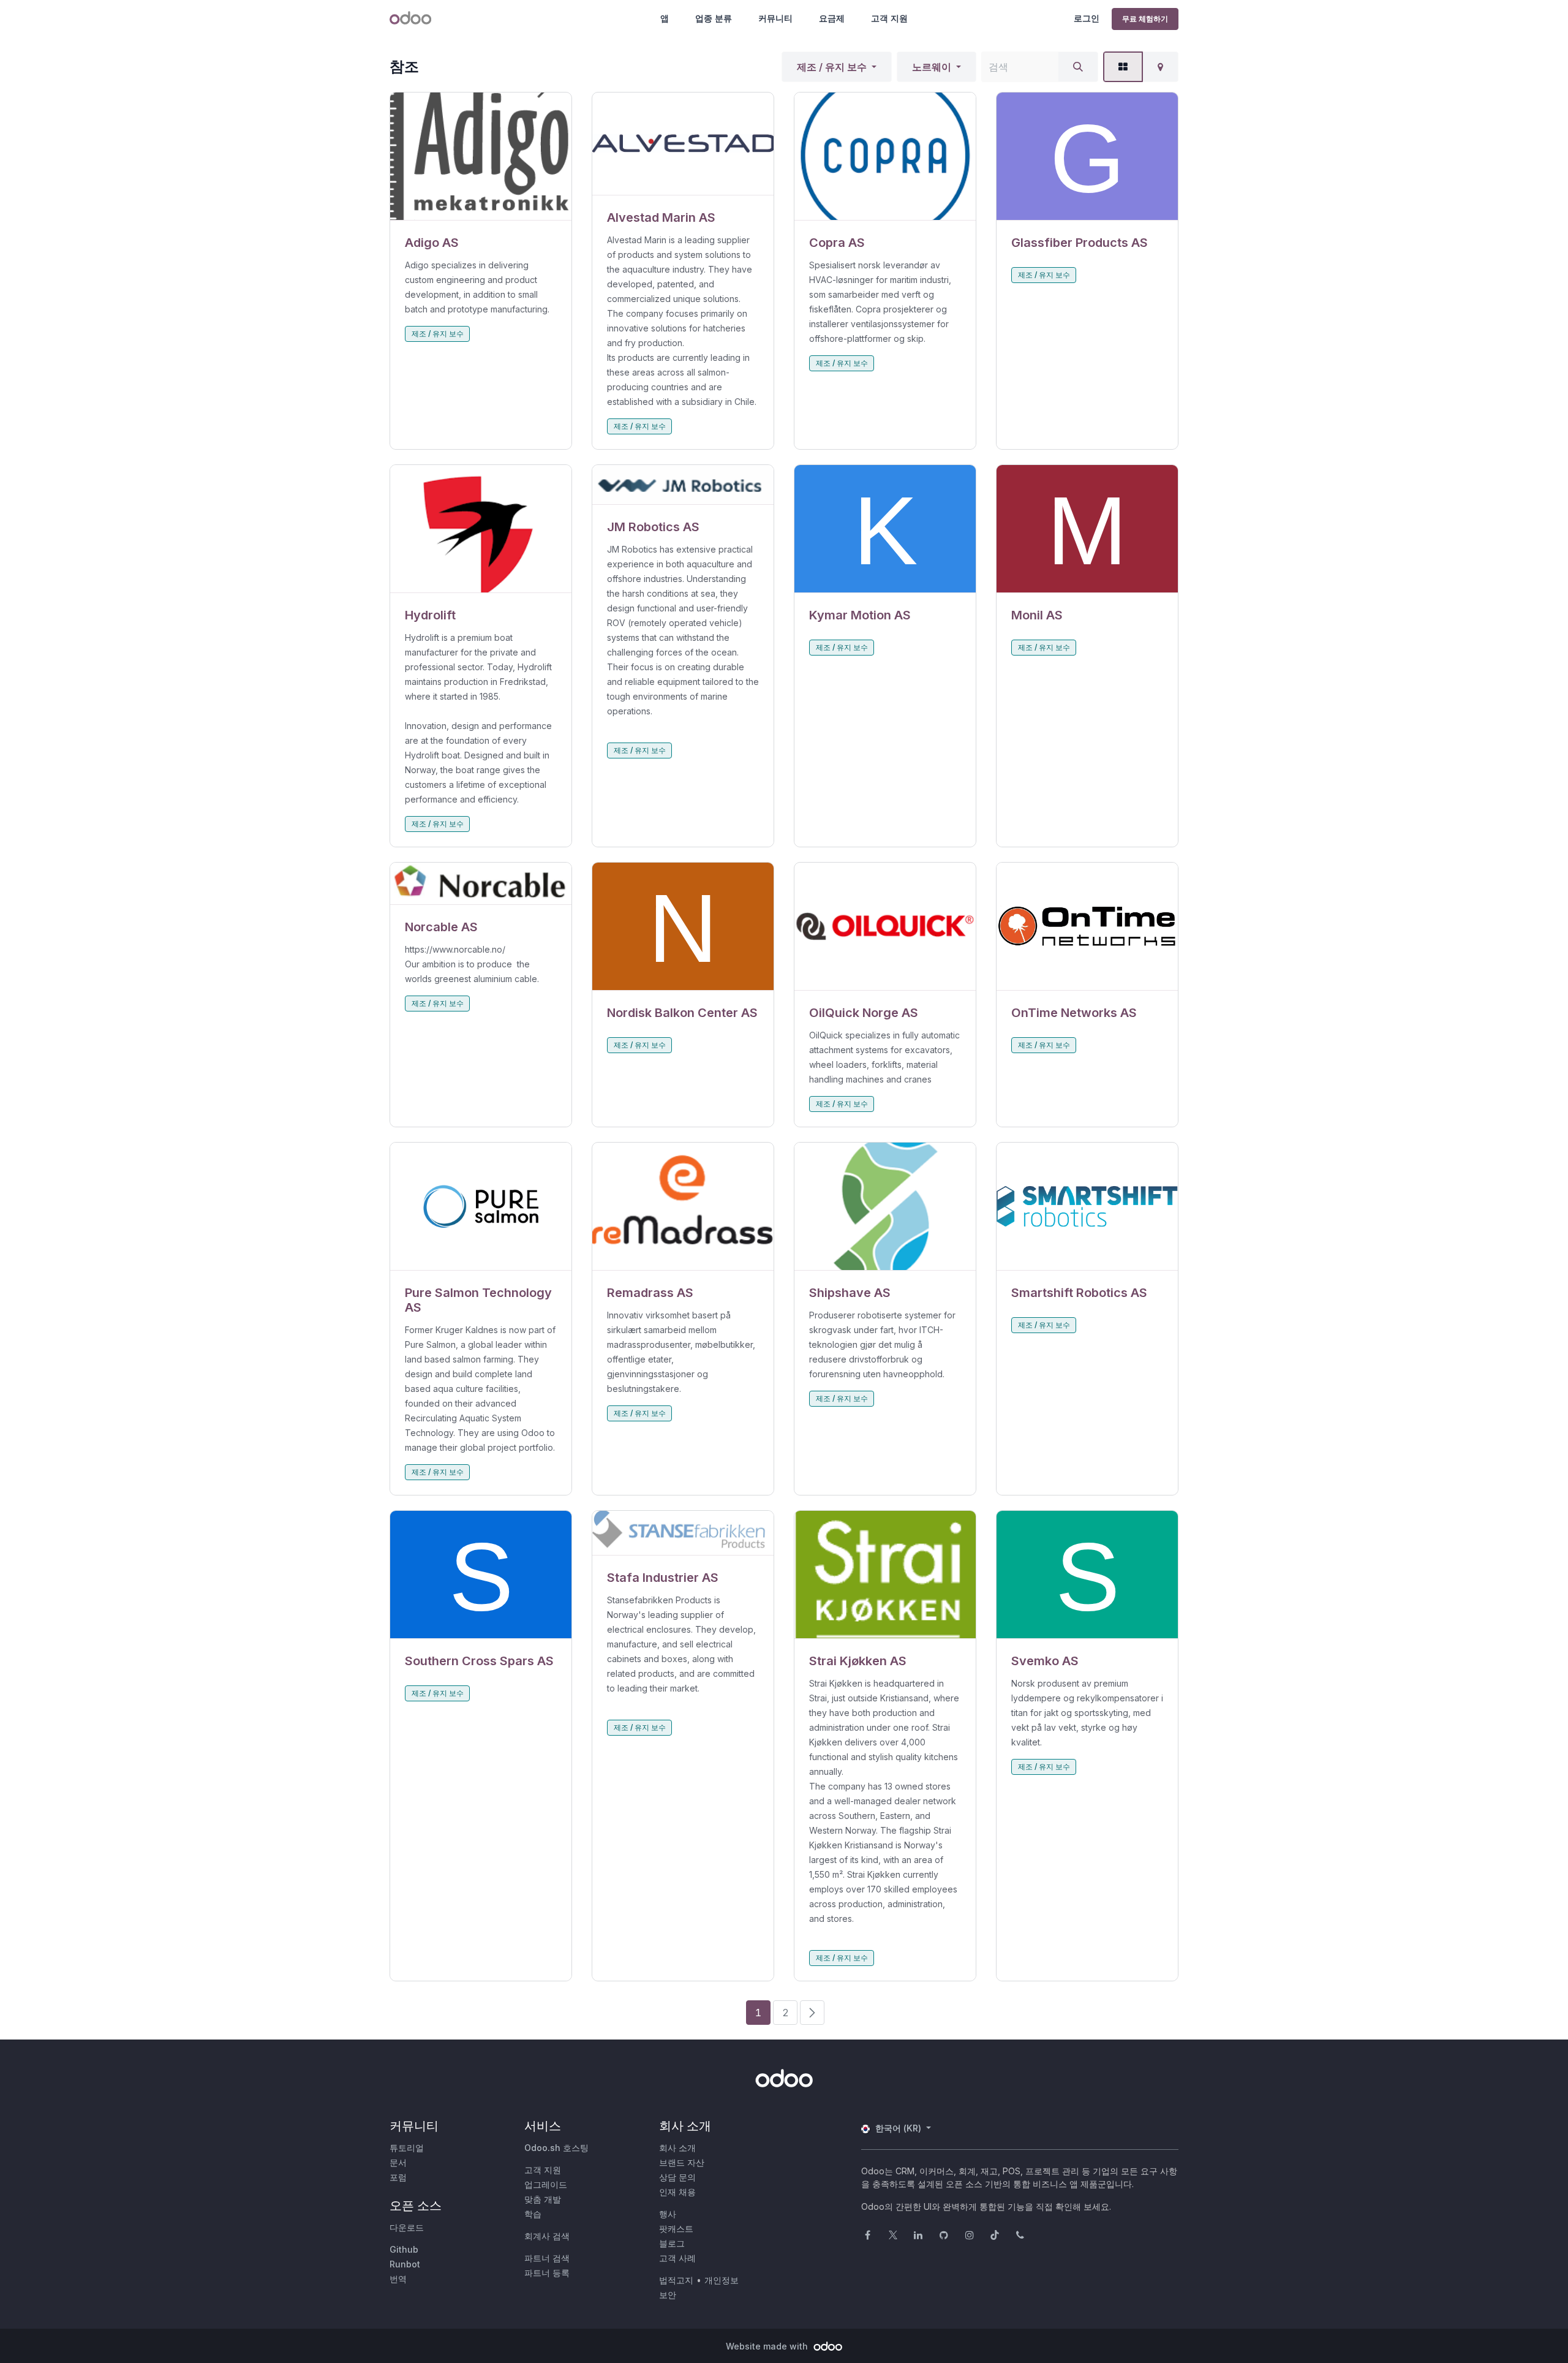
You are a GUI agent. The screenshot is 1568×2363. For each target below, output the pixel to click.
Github (404, 2249)
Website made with (768, 2346)
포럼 (398, 2177)
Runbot (405, 2264)
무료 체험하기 (1145, 19)
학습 (533, 2214)
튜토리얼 (407, 2148)
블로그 (672, 2243)
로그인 (1087, 18)
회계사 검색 (547, 2236)
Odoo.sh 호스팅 (556, 2148)
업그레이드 (546, 2184)
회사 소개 (677, 2148)
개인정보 (722, 2280)
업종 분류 (714, 18)
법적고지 (676, 2280)
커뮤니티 (775, 18)
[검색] (1078, 67)
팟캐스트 (676, 2229)
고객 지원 (889, 18)
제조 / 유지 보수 (832, 67)
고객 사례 (677, 2258)
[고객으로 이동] (481, 157)
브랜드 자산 (682, 2162)
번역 (398, 2279)
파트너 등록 (547, 2273)
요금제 (832, 18)
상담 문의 (677, 2177)
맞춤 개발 (543, 2199)
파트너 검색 (547, 2258)
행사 (668, 2214)
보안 (668, 2295)
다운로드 (407, 2227)
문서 (398, 2162)
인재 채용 (677, 2192)
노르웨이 (932, 67)
